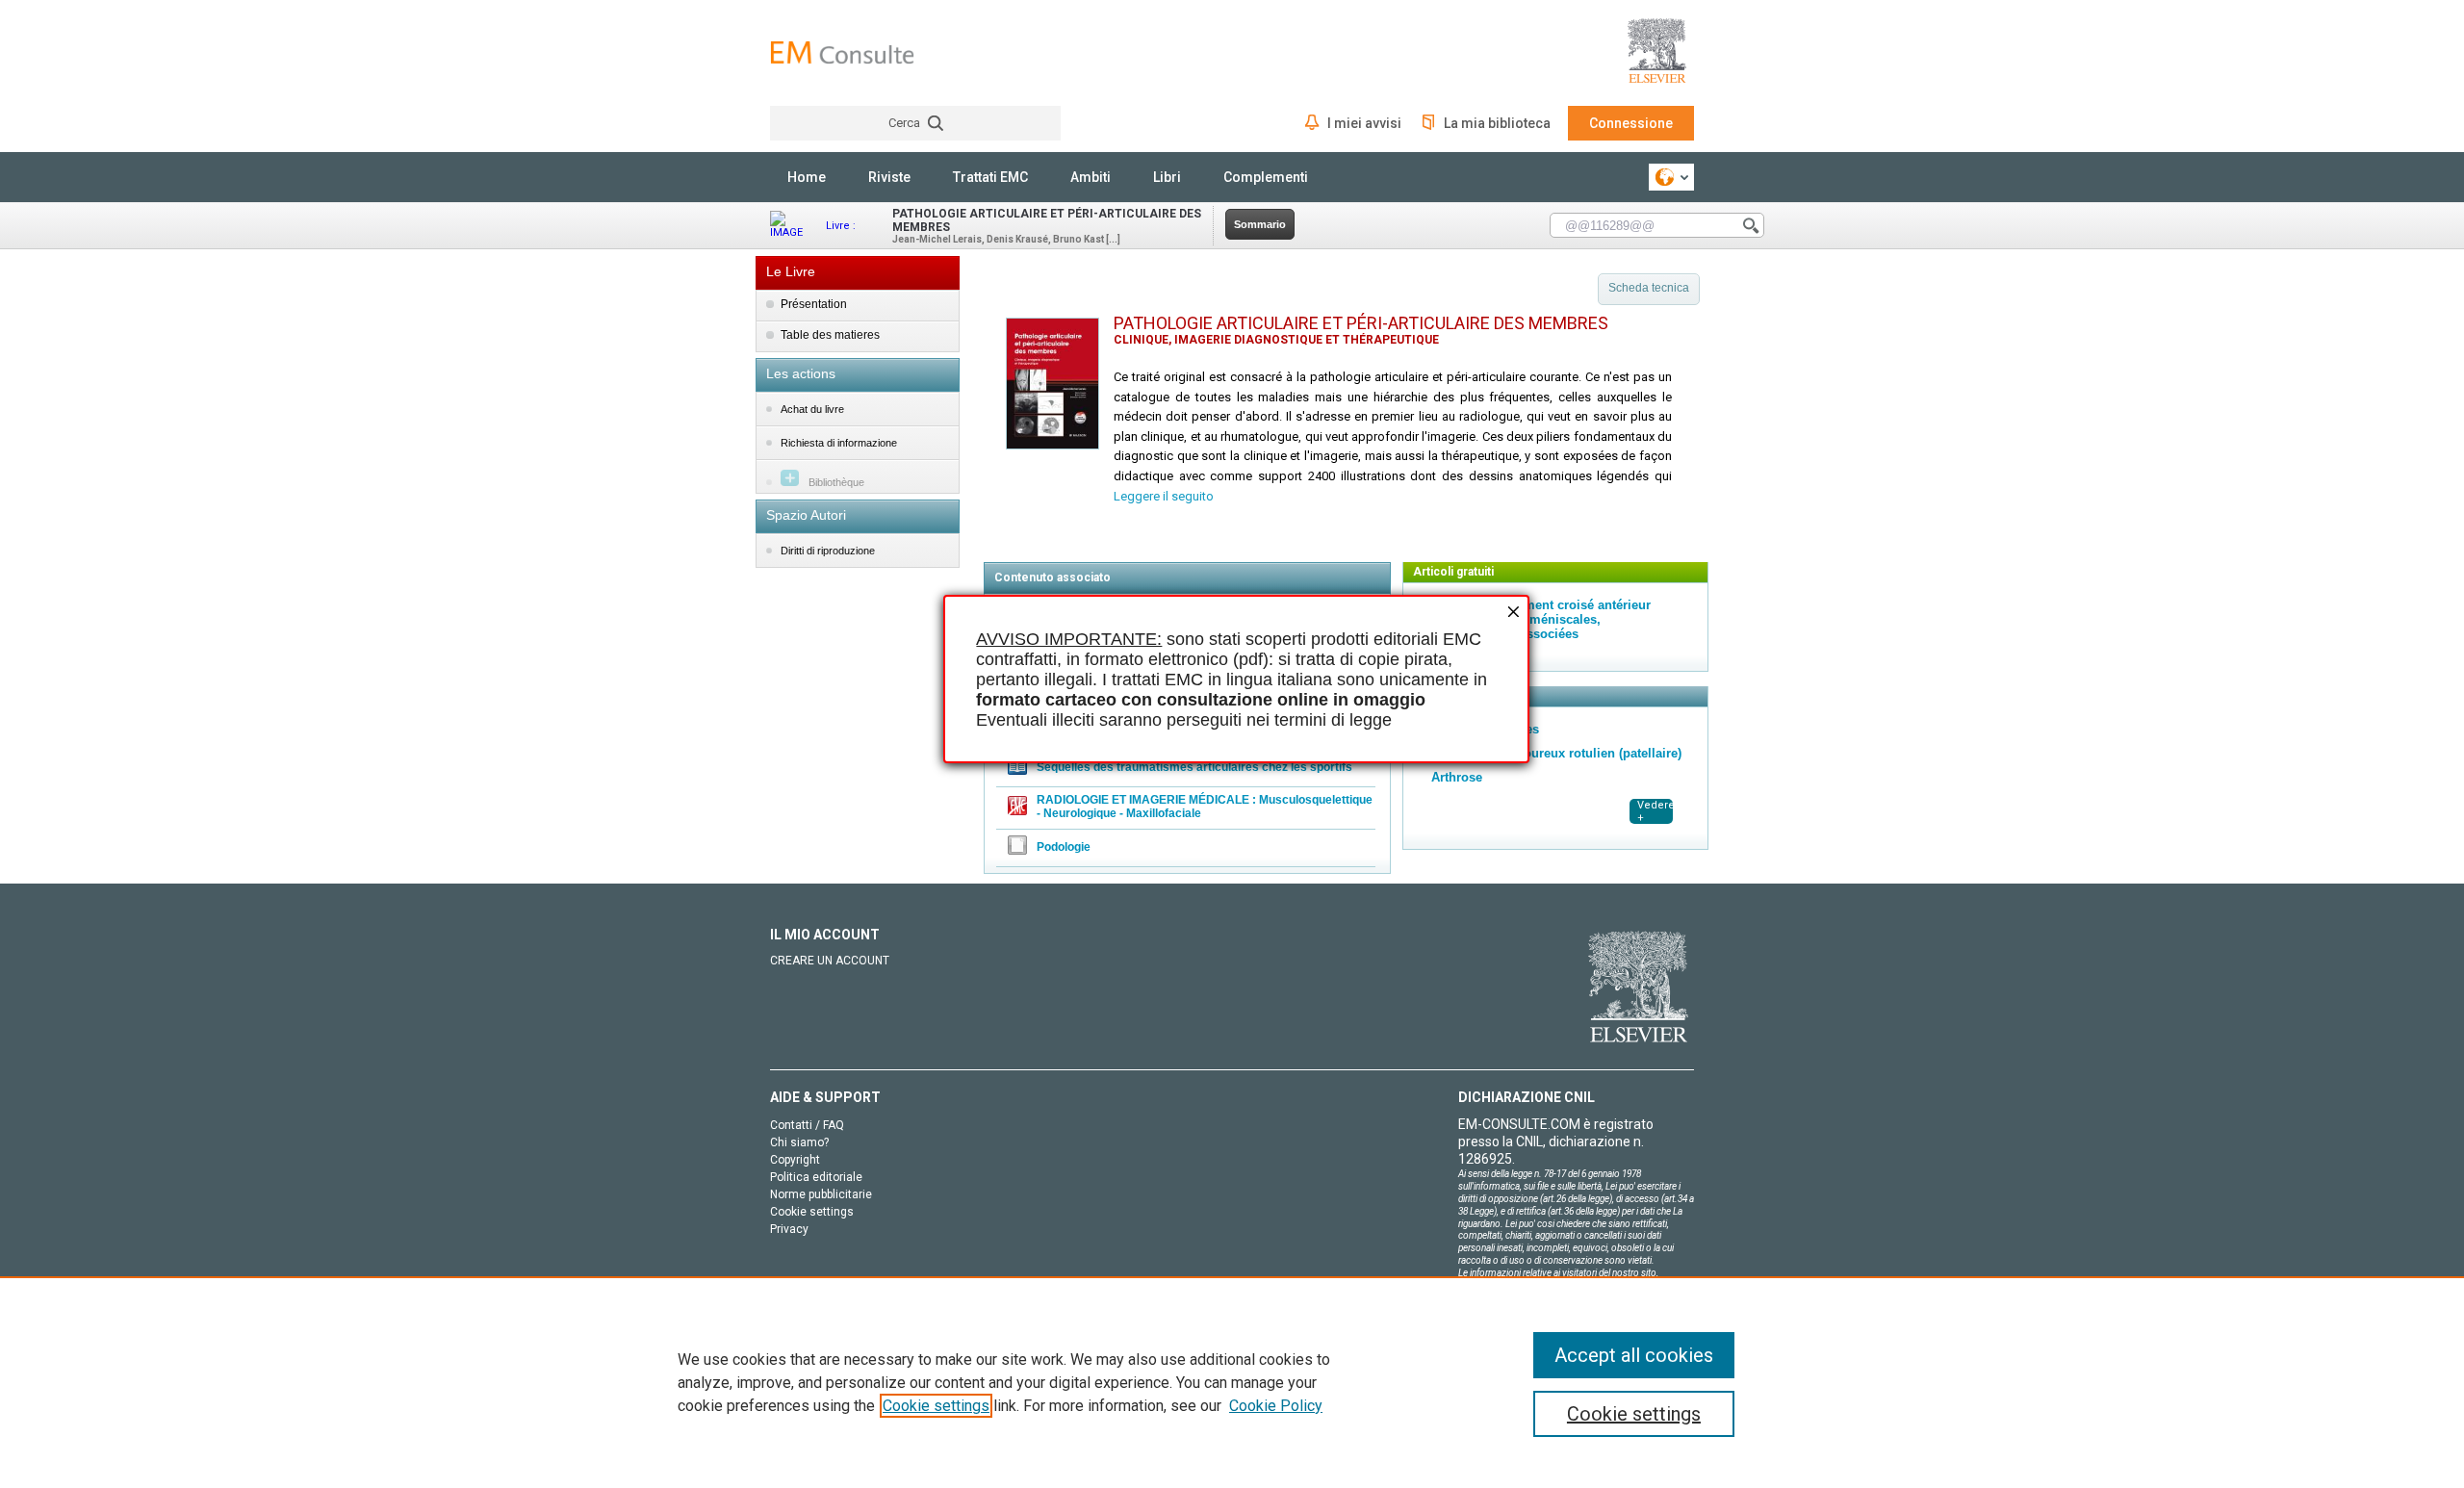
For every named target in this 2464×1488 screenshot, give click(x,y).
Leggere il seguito (1164, 496)
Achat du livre (812, 409)
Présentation (814, 304)
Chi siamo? (799, 1142)
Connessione (1631, 123)
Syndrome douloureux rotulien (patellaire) (1556, 753)
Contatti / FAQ (807, 1125)
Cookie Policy (1276, 1406)
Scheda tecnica (1649, 288)
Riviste (889, 177)
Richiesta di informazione (839, 443)
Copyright (795, 1160)
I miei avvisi (1364, 123)
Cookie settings (936, 1406)
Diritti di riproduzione (828, 551)
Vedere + (1655, 811)
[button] (1512, 614)
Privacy (789, 1229)
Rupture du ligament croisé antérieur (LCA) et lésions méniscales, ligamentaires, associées (1541, 619)
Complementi (1266, 177)
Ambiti (1091, 177)
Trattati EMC (990, 177)
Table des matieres (830, 335)
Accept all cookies (1634, 1355)
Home (807, 177)
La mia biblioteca (1497, 123)
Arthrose (1457, 777)
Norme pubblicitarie (821, 1194)
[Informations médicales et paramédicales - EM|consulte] (842, 52)
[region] (1232, 1382)
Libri (1167, 177)
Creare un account (830, 961)
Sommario (1260, 224)
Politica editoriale (816, 1177)
